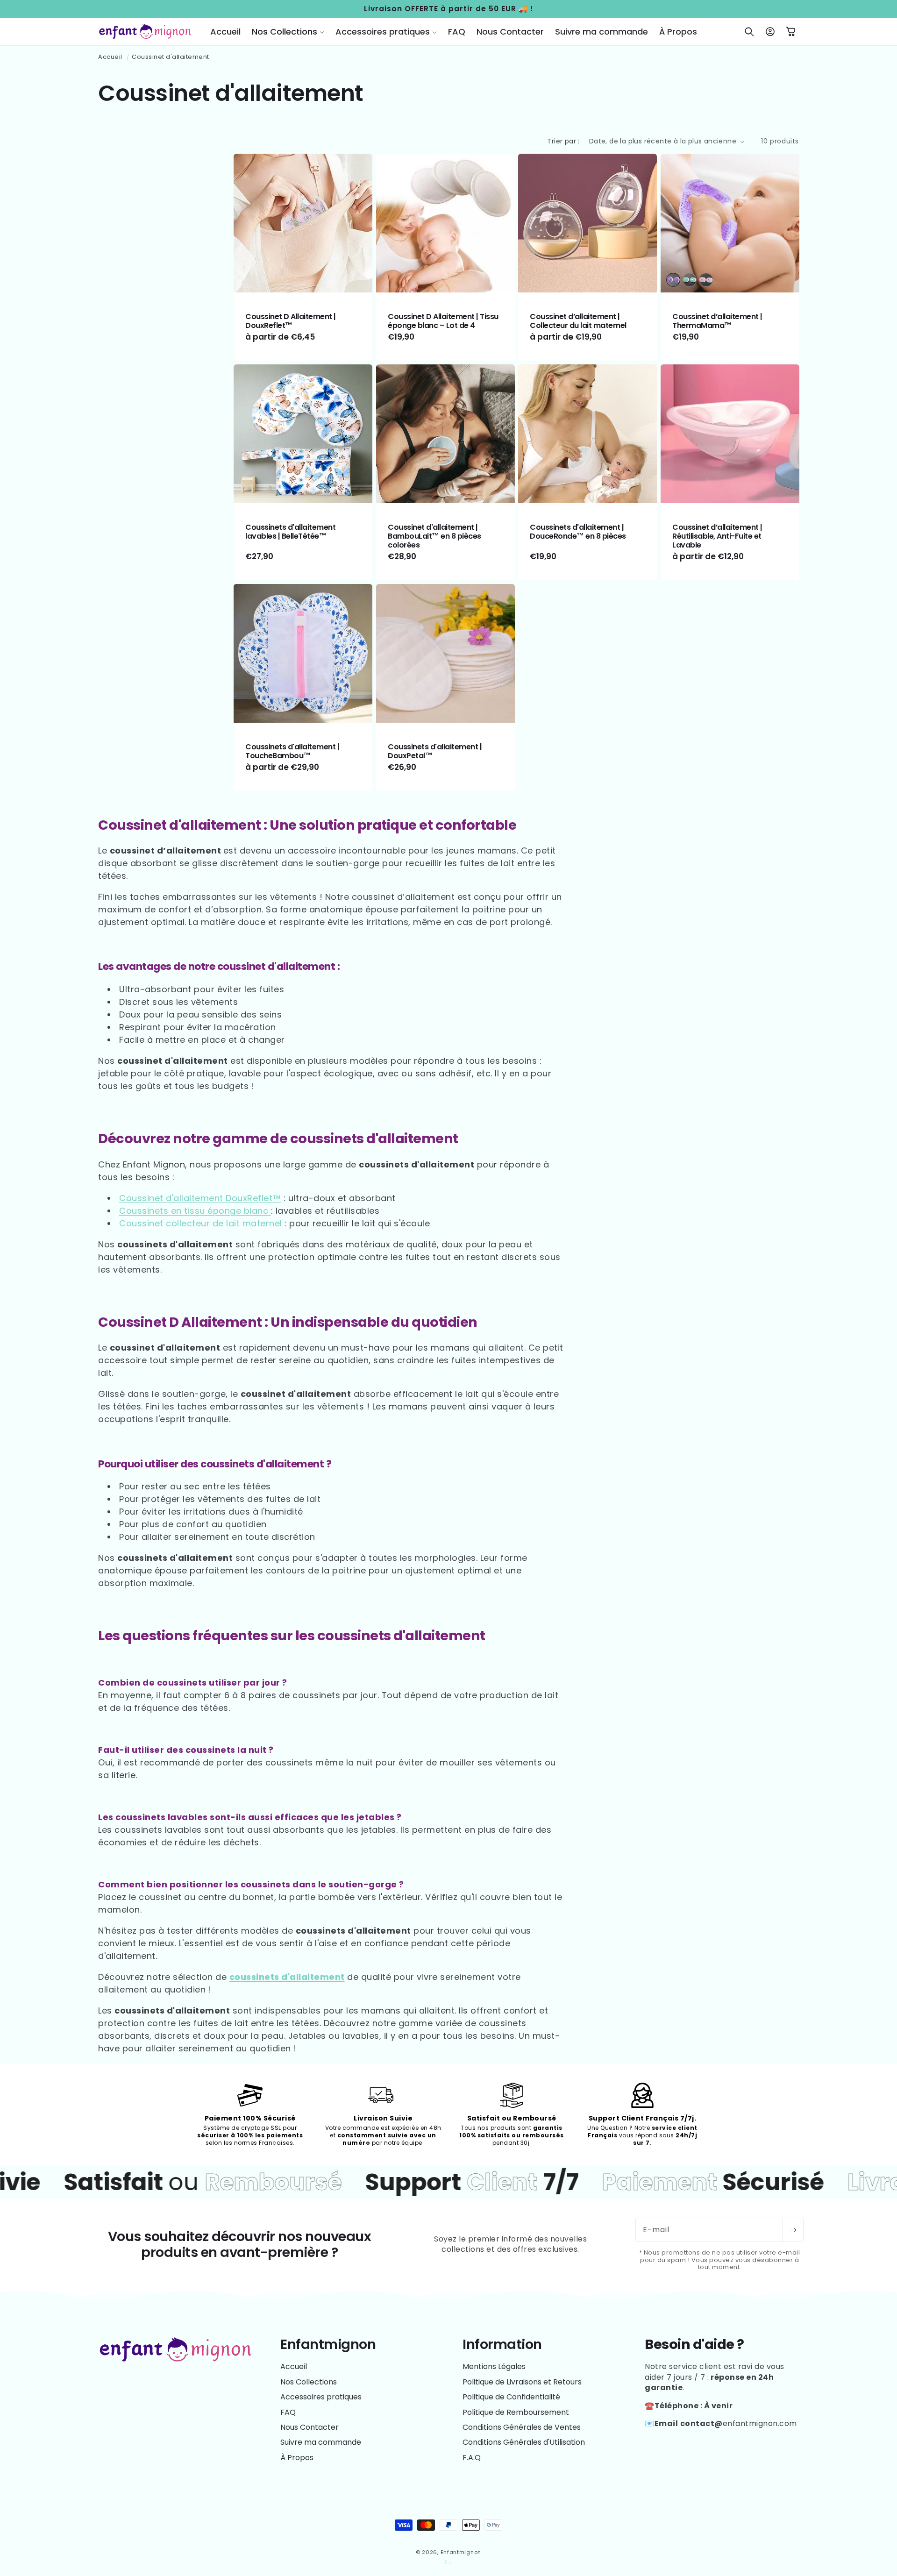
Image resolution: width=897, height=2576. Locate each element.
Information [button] (502, 2345)
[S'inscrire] (793, 2230)
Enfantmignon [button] (328, 2345)
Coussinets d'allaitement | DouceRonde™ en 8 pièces (578, 531)
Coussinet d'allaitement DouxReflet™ (200, 1198)
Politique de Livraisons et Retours (522, 2382)
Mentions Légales (494, 2367)
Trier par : (563, 141)
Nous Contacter (310, 2427)
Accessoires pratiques (321, 2397)
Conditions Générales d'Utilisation (524, 2442)
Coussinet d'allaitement (171, 57)
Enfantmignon (461, 2552)
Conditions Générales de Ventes (522, 2427)
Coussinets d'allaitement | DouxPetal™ (435, 751)
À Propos (297, 2458)
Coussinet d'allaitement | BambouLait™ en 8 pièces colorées (434, 536)
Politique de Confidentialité (511, 2397)
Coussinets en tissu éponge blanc (195, 1211)
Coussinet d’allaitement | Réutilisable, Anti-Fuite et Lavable (717, 536)
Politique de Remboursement (516, 2412)
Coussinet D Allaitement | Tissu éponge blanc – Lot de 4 (443, 321)
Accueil (110, 57)
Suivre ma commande (321, 2442)
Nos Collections (309, 2382)
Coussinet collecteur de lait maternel (201, 1223)
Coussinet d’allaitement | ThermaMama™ (717, 321)
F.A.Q (472, 2458)
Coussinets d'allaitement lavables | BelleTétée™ (290, 531)
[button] (288, 32)
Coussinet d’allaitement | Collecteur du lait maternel (578, 321)
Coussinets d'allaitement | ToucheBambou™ (292, 751)
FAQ (288, 2412)
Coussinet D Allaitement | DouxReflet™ (291, 321)
